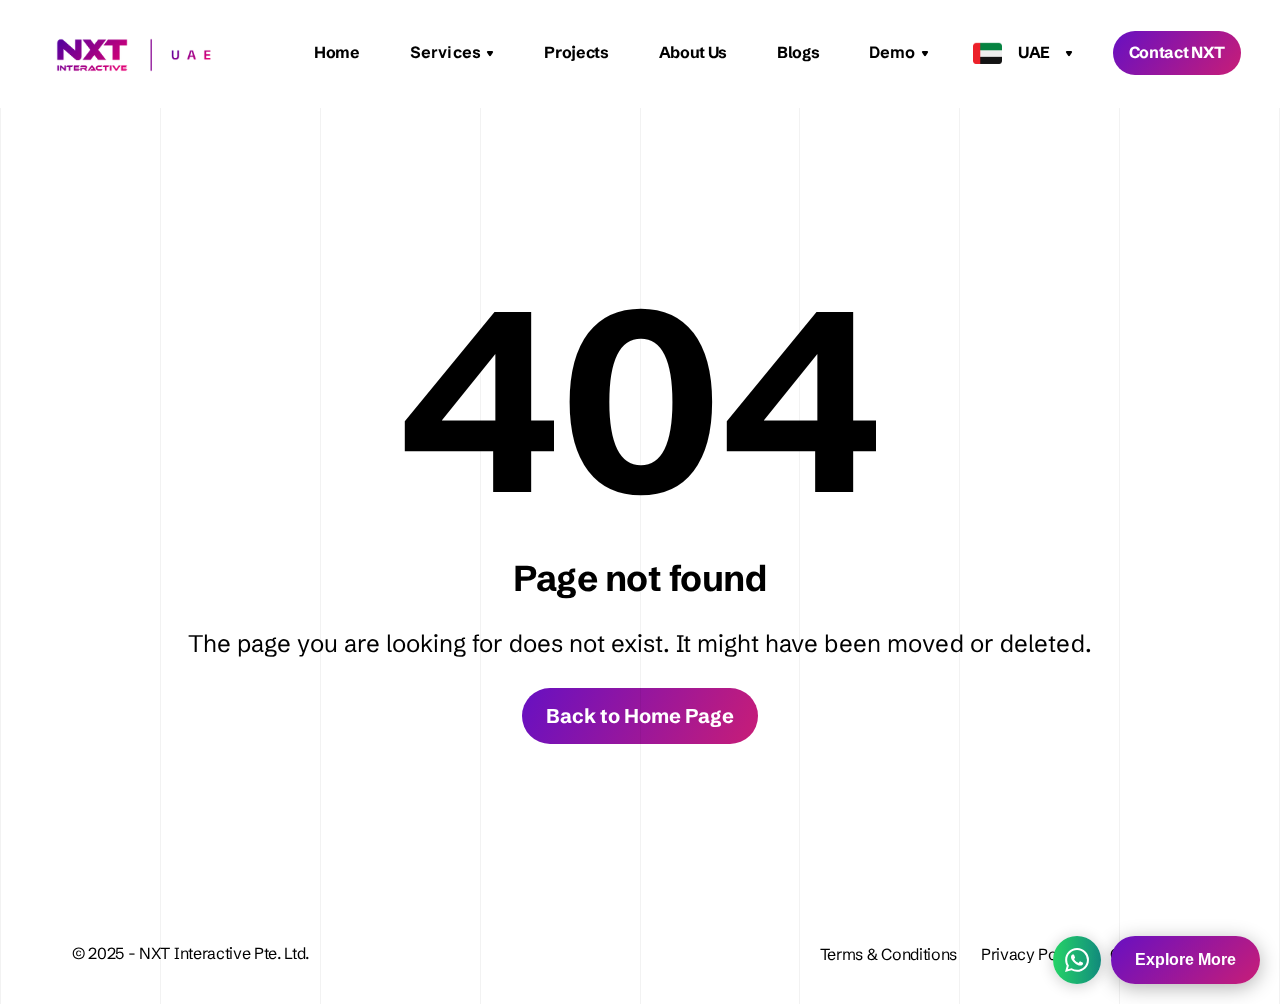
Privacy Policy (1033, 954)
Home (337, 52)
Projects (576, 52)
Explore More (1185, 959)
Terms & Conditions (888, 954)
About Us (693, 52)
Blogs (798, 52)
